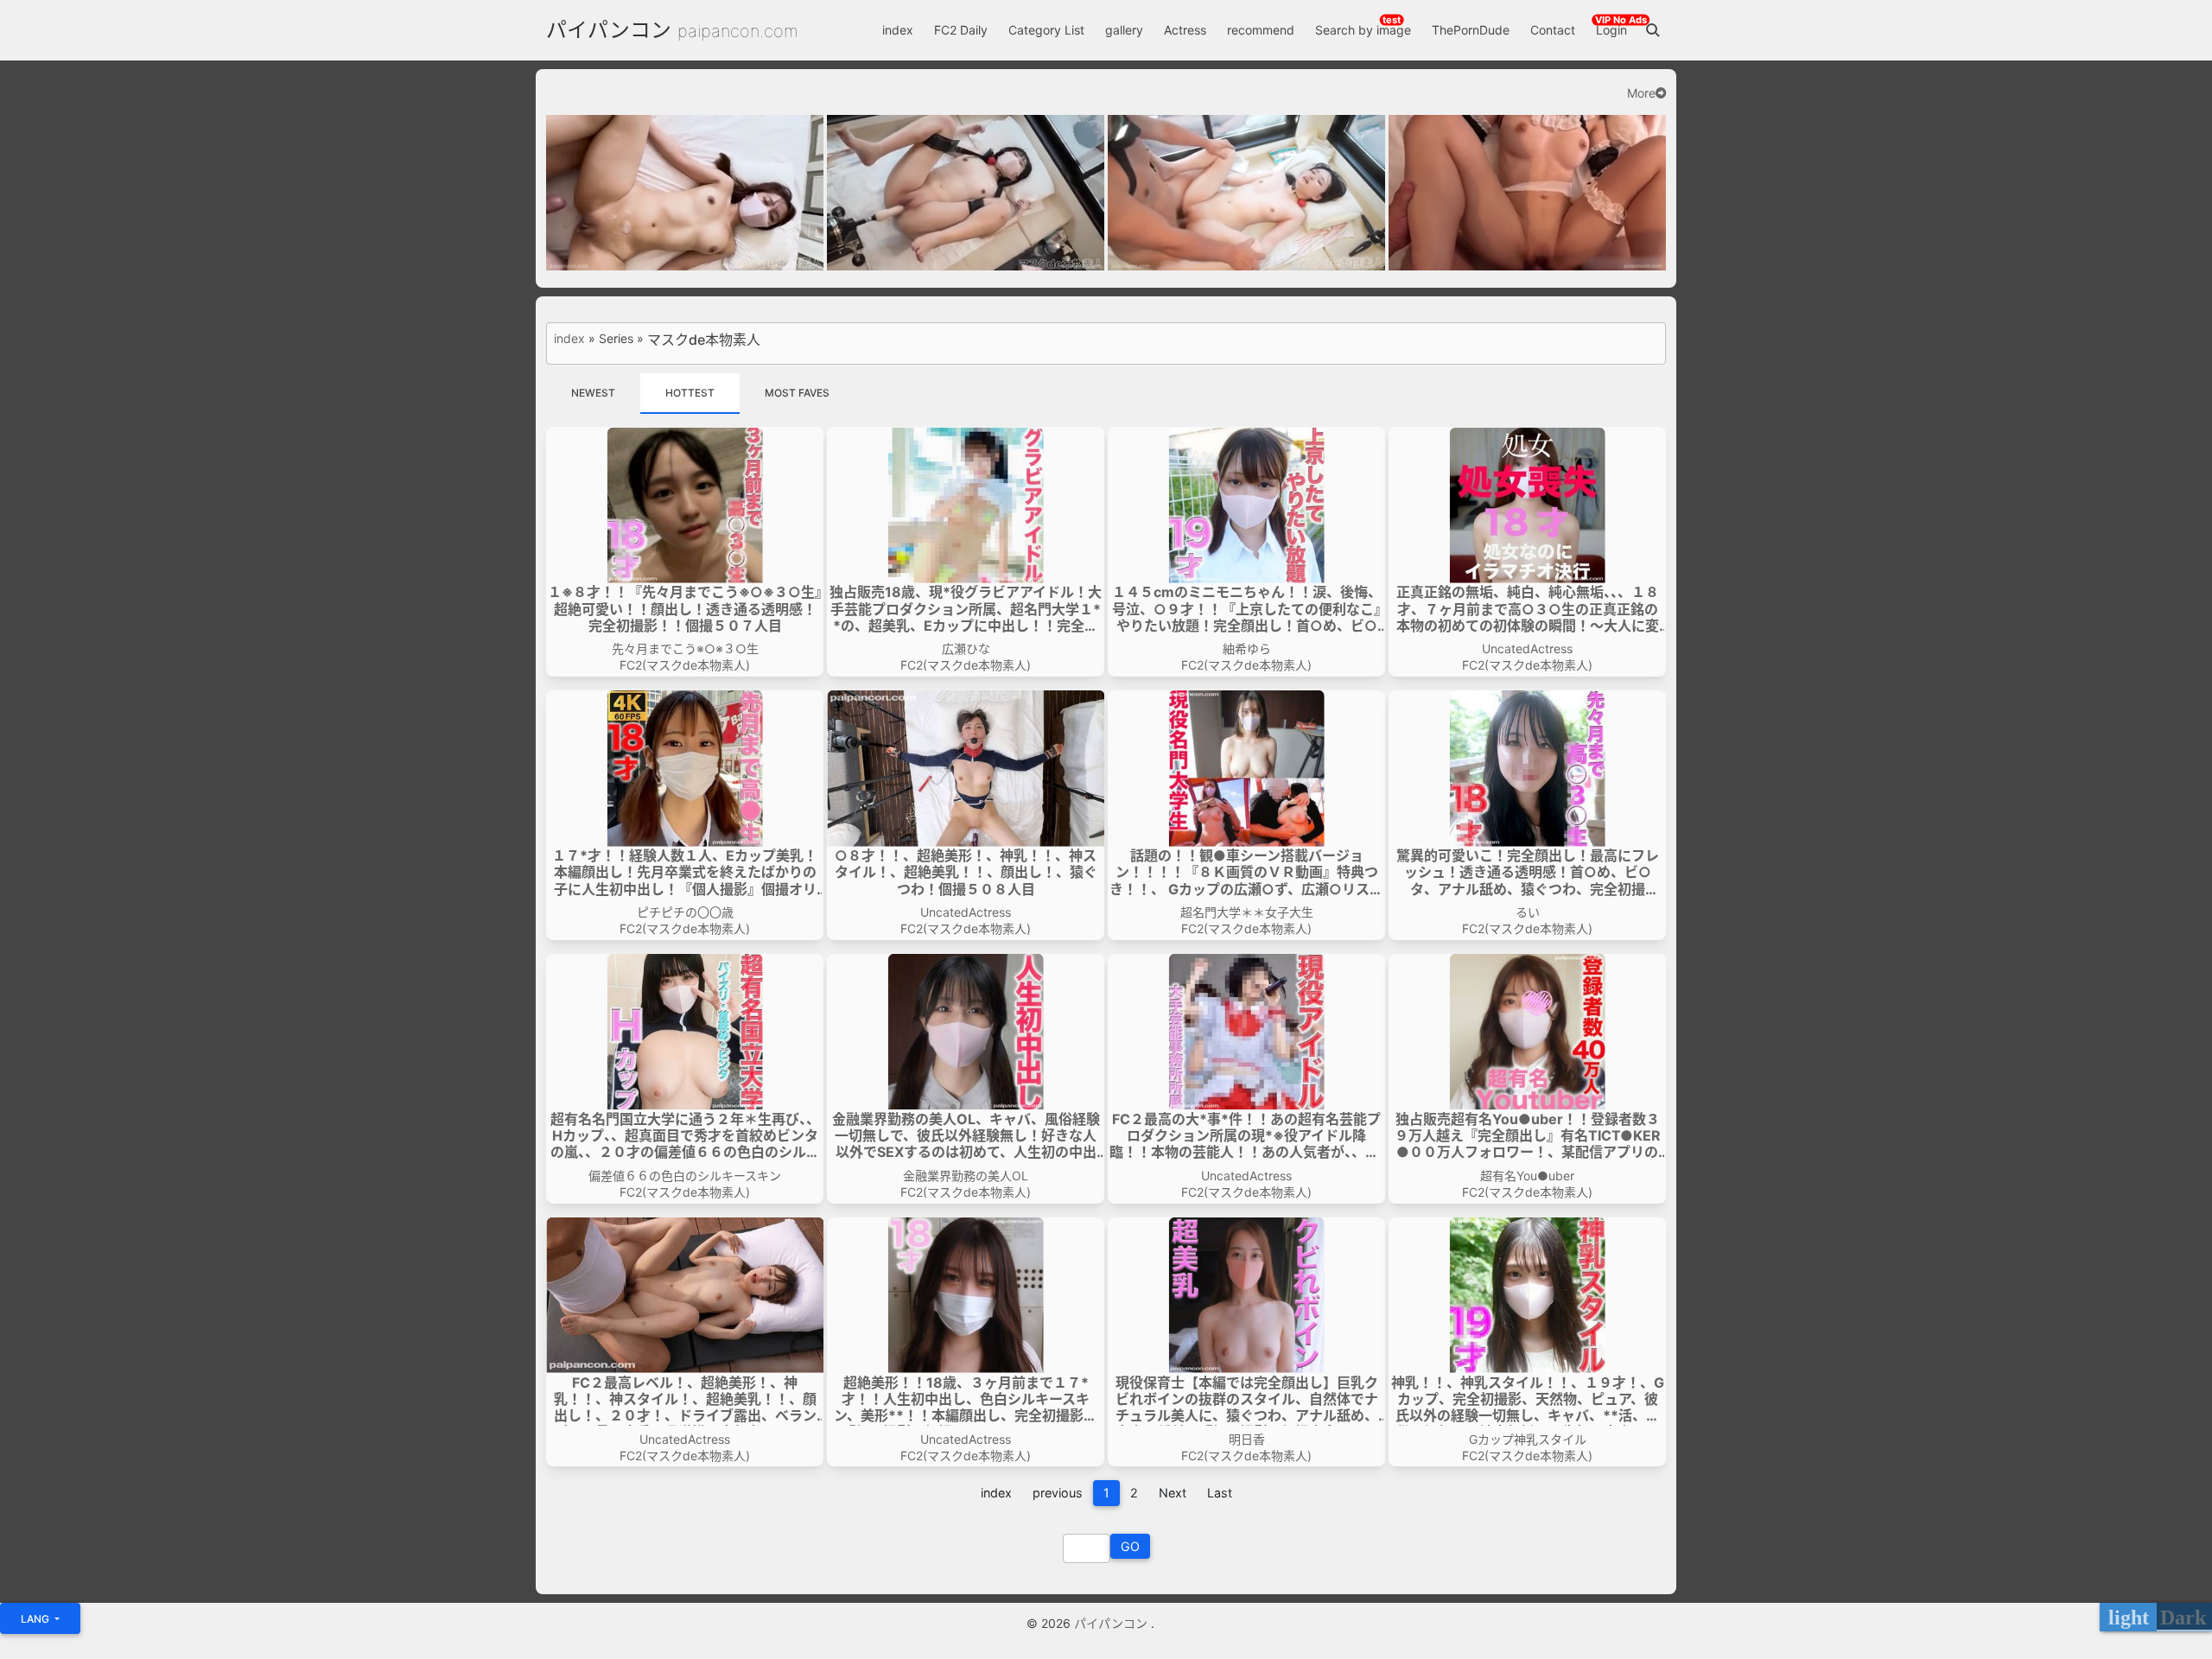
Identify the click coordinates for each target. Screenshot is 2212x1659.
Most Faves (797, 393)
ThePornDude (1471, 30)
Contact (1553, 30)
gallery (1124, 30)
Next (1173, 1493)
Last (1220, 1493)
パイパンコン (609, 30)
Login (1611, 30)
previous (1058, 1493)
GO (1130, 1546)
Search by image (1363, 30)
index (898, 30)
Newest (593, 393)
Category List (1046, 30)
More (1641, 93)
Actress (1185, 30)
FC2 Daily (961, 30)
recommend (1261, 30)
